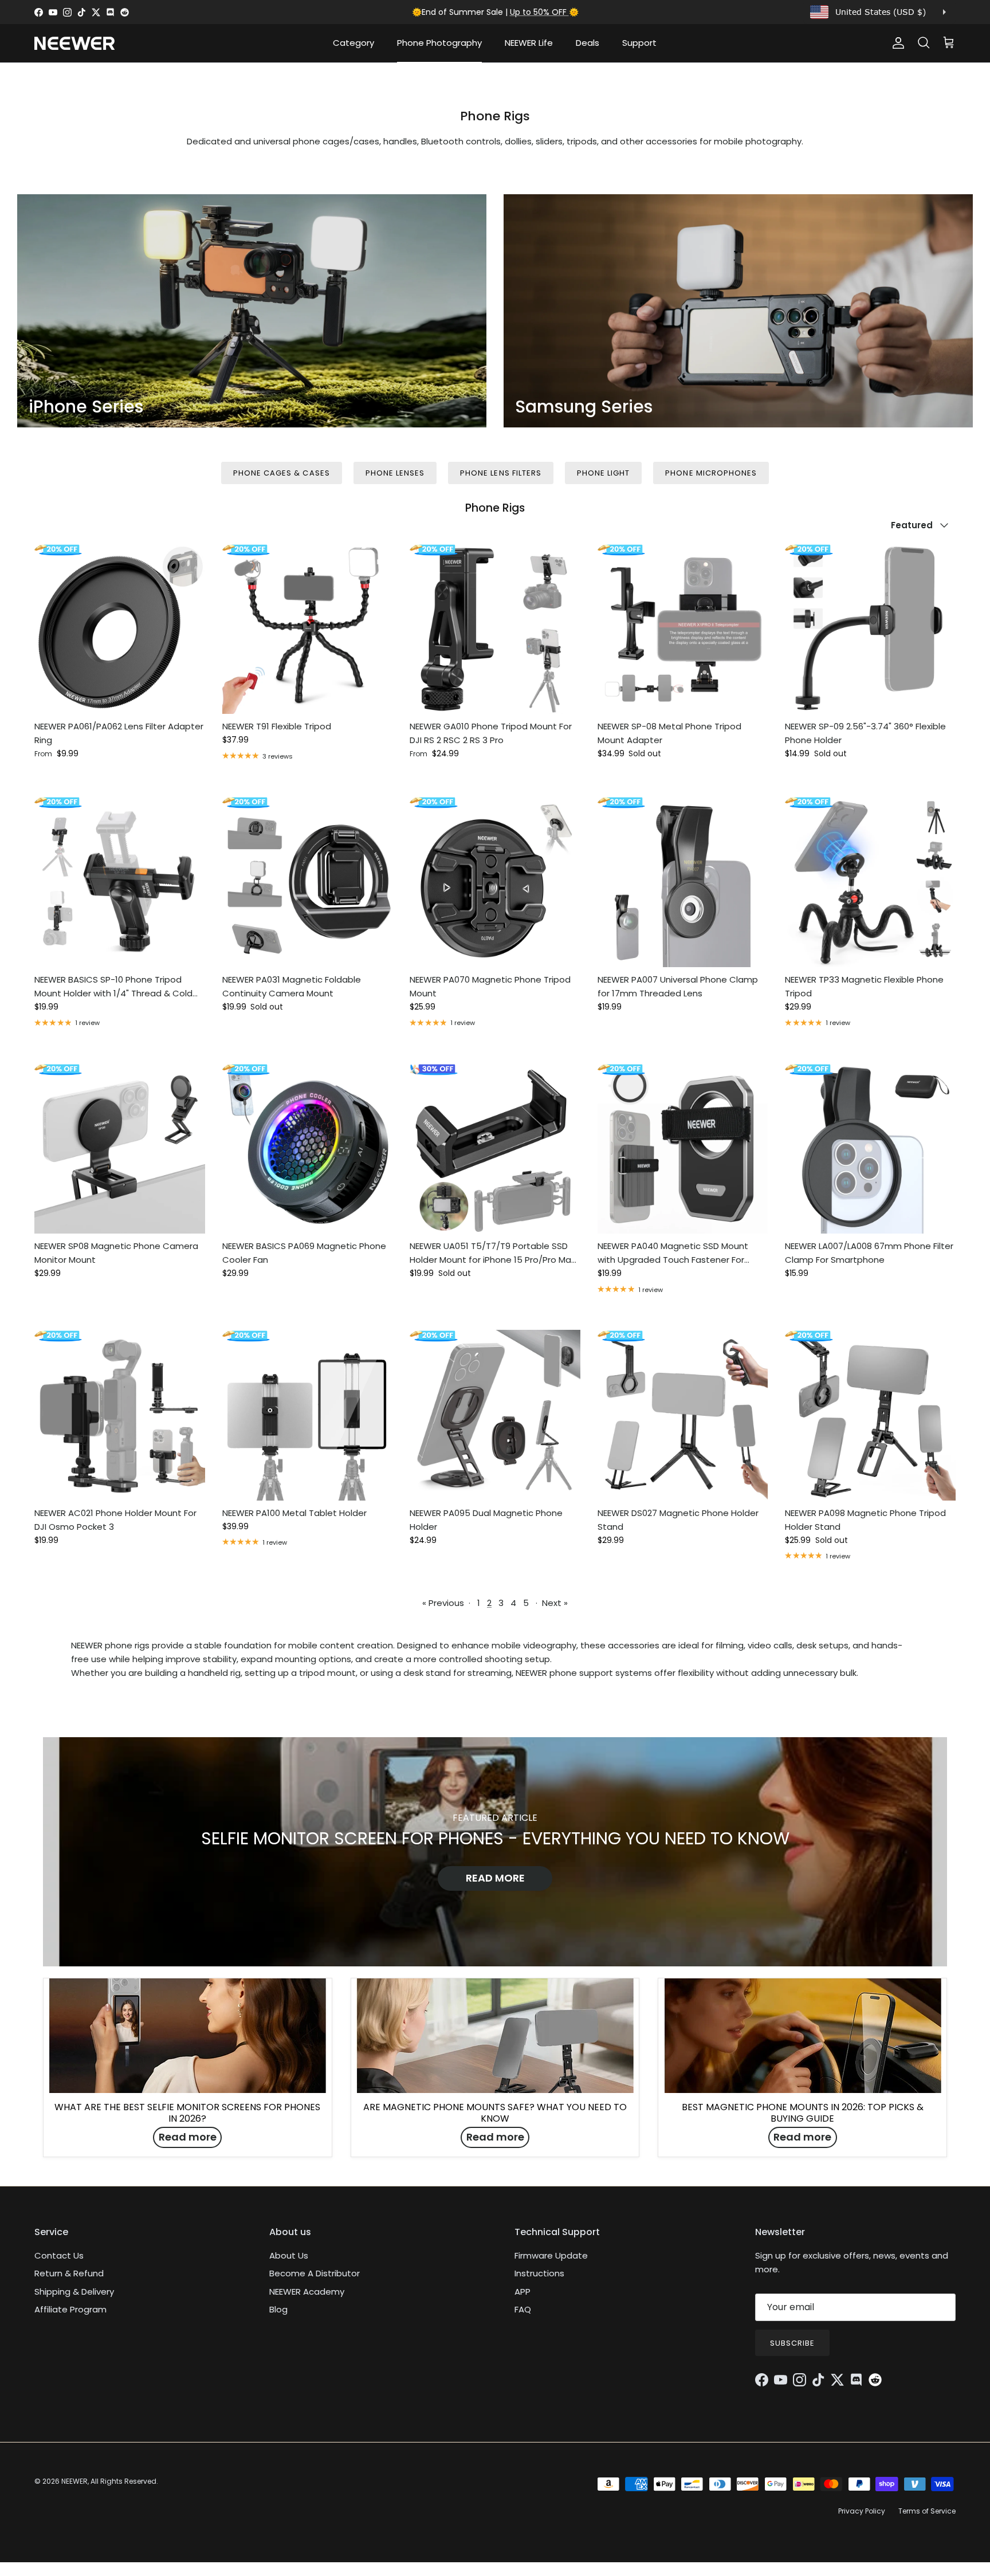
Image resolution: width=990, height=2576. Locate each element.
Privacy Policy (862, 2511)
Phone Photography (439, 43)
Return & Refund (69, 2273)
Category (353, 43)
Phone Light (603, 473)
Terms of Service (927, 2511)
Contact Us (59, 2255)
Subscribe (792, 2343)
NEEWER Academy (307, 2292)
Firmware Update (551, 2255)
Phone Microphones (711, 473)
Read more (495, 1878)
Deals (588, 43)
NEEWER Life (529, 43)
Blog (278, 2309)
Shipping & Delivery (74, 2292)
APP (522, 2292)
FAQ (523, 2309)
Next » (555, 1603)
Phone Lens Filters (501, 473)
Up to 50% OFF (539, 12)
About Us (289, 2255)
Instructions (539, 2273)
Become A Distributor (315, 2273)
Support (639, 43)
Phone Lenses (395, 473)
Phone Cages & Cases (282, 473)
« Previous (443, 1603)
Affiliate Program (70, 2309)
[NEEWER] (74, 43)
